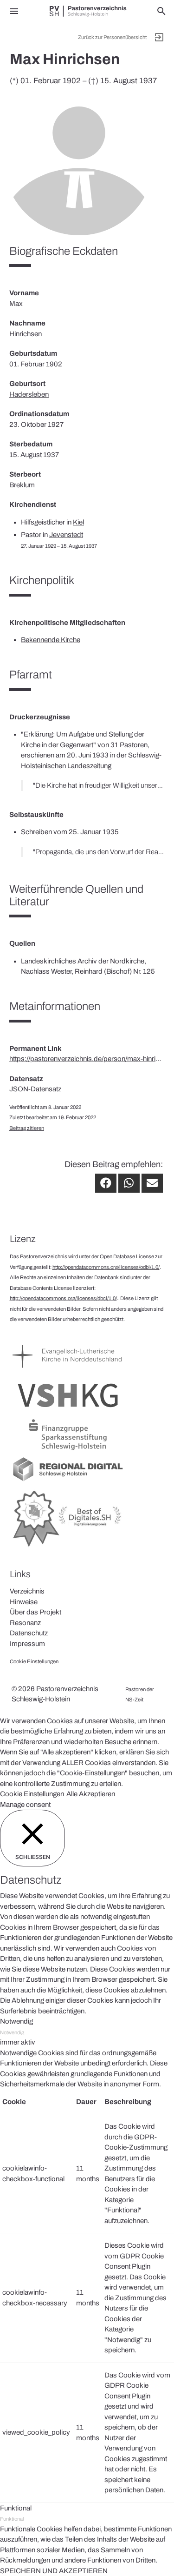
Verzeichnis (27, 1591)
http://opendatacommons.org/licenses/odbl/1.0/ (106, 1267)
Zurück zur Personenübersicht (112, 37)
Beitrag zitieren (27, 1128)
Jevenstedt (66, 535)
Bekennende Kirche (51, 640)
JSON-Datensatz (35, 1089)
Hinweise (24, 1602)
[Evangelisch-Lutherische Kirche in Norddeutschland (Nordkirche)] (68, 1372)
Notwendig (12, 2032)
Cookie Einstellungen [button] (32, 1794)
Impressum (27, 1644)
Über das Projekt (35, 1612)
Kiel (78, 522)
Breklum (22, 485)
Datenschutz (29, 1633)
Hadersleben (29, 394)
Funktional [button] (16, 2508)
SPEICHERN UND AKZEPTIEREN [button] (54, 2571)
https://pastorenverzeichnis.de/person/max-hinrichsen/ (87, 1059)
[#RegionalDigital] (68, 1481)
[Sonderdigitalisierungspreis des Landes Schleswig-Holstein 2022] (68, 1547)
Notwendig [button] (16, 2021)
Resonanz (25, 1623)
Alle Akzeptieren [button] (91, 1794)
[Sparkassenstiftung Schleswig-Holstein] (68, 1450)
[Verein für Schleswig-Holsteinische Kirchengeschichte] (68, 1411)
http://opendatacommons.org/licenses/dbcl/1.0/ (63, 1298)
